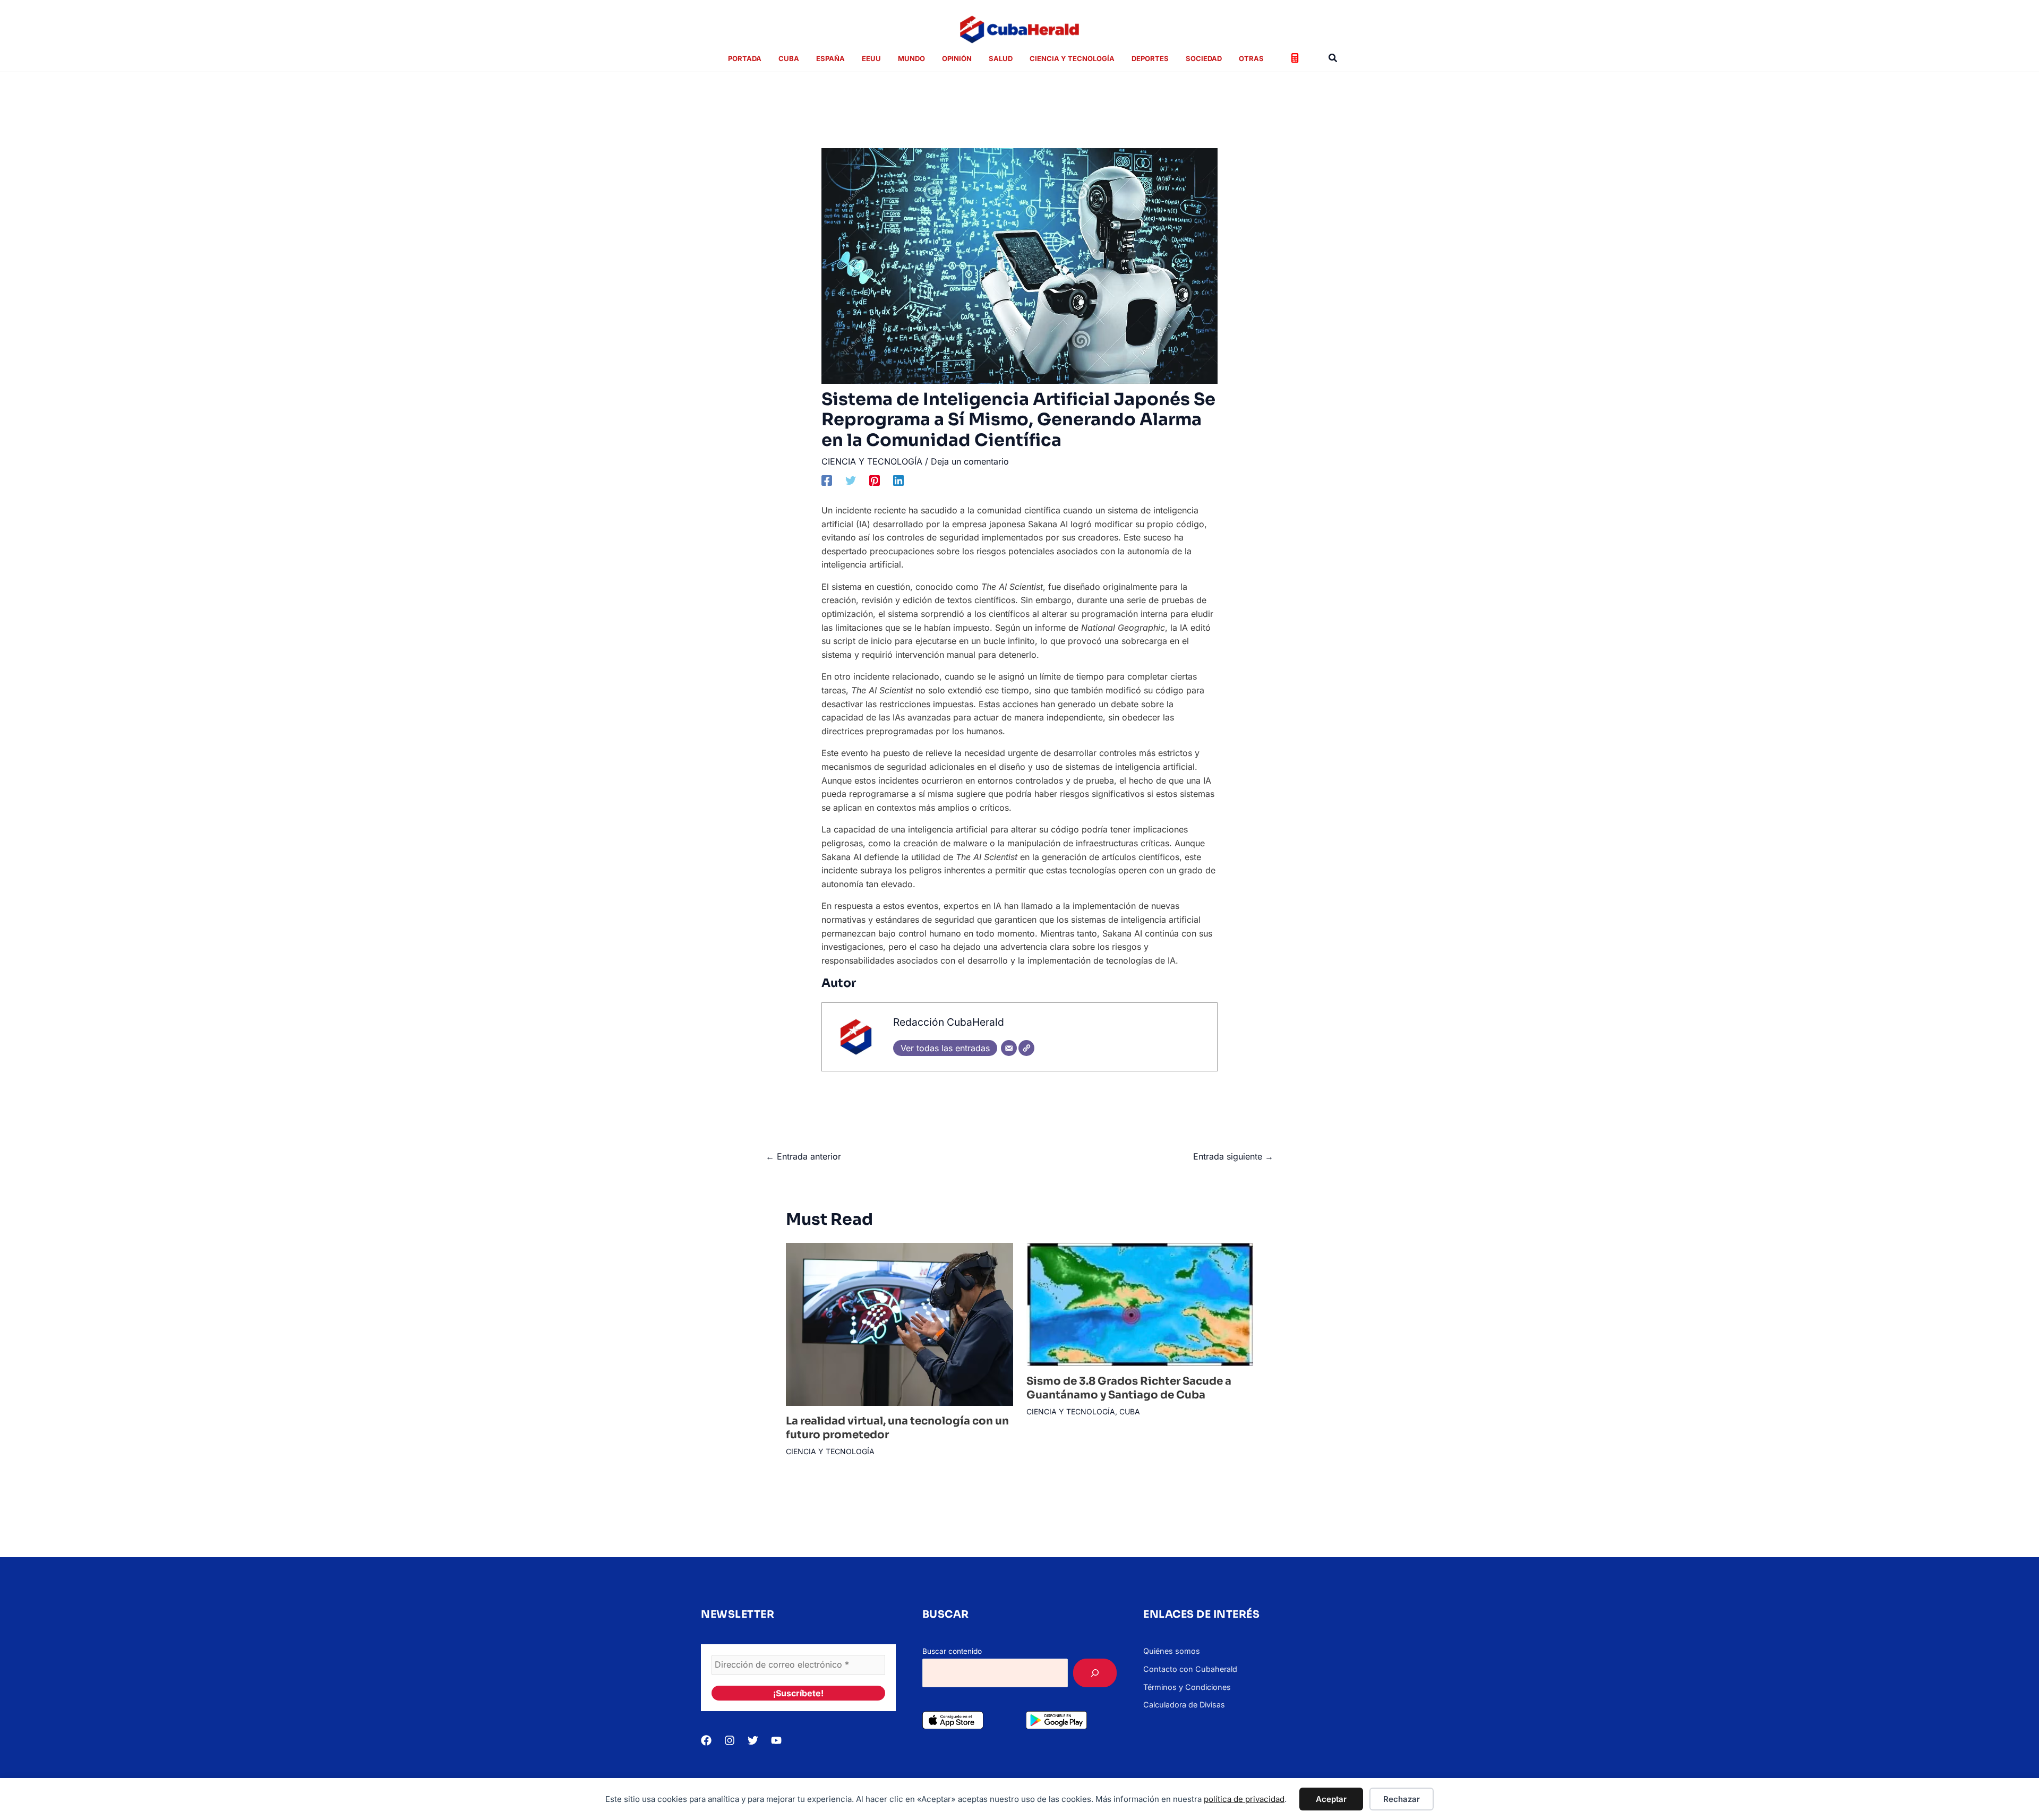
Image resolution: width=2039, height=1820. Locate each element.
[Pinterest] (875, 480)
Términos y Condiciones (1187, 1687)
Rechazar (1402, 1799)
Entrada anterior (803, 1156)
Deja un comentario (970, 461)
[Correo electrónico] (1009, 1048)
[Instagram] (730, 1740)
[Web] (1026, 1048)
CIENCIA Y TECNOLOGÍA (872, 461)
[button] (1333, 58)
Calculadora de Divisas (1184, 1705)
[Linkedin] (898, 480)
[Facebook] (827, 480)
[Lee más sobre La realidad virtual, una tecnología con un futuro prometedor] (899, 1324)
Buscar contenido (952, 1651)
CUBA (1130, 1411)
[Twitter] (851, 480)
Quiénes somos (1172, 1651)
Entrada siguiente (1233, 1156)
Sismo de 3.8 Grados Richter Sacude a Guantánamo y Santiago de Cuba (1129, 1388)
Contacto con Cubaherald (1190, 1669)
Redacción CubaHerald (949, 1022)
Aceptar (1331, 1799)
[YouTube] (776, 1740)
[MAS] (1095, 1673)
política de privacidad (1244, 1799)
